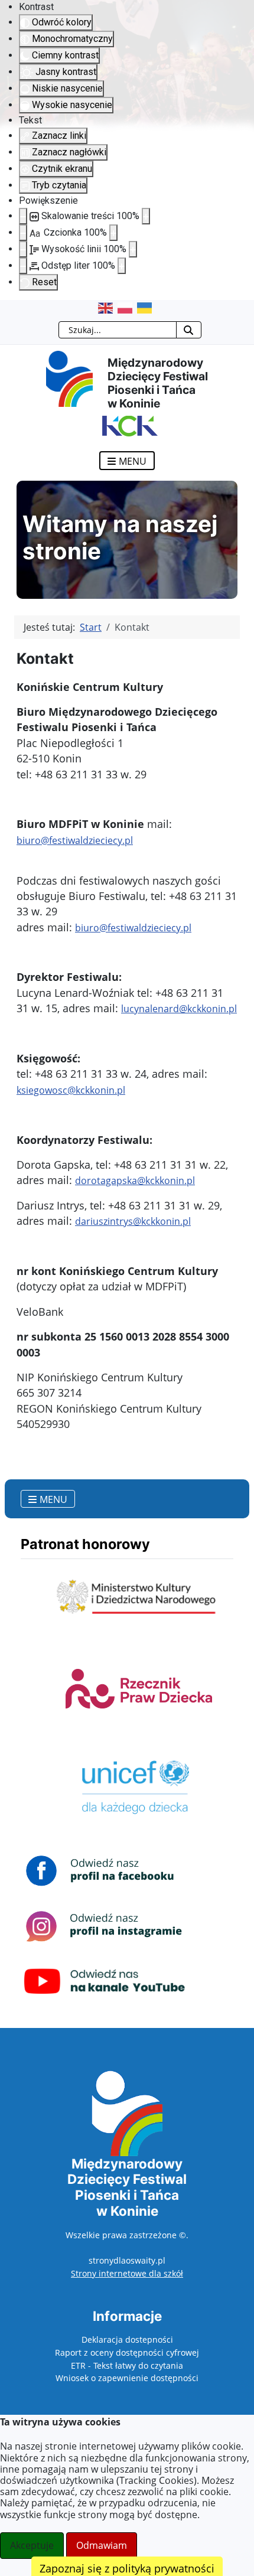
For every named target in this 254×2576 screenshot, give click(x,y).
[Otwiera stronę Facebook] (105, 1870)
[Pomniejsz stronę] (23, 216)
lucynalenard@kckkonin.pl (179, 1009)
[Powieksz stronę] (146, 216)
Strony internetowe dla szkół (127, 2273)
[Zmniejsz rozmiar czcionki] (23, 233)
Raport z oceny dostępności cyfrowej (127, 2352)
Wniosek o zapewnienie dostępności (127, 2378)
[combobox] (118, 330)
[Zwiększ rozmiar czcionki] (113, 233)
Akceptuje (32, 2545)
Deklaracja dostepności (127, 2339)
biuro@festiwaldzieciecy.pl (75, 840)
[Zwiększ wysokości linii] (133, 249)
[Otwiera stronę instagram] (105, 1926)
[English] (108, 308)
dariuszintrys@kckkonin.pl (133, 1221)
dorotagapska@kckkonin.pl (135, 1181)
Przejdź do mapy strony (9, 309)
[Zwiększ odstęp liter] (122, 266)
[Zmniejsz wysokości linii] (23, 249)
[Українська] (147, 308)
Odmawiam (102, 2545)
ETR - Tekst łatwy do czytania (127, 2365)
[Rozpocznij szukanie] (189, 330)
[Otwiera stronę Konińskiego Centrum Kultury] (127, 425)
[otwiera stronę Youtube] (105, 1981)
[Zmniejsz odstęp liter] (23, 266)
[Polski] (127, 308)
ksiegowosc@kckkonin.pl (71, 1090)
